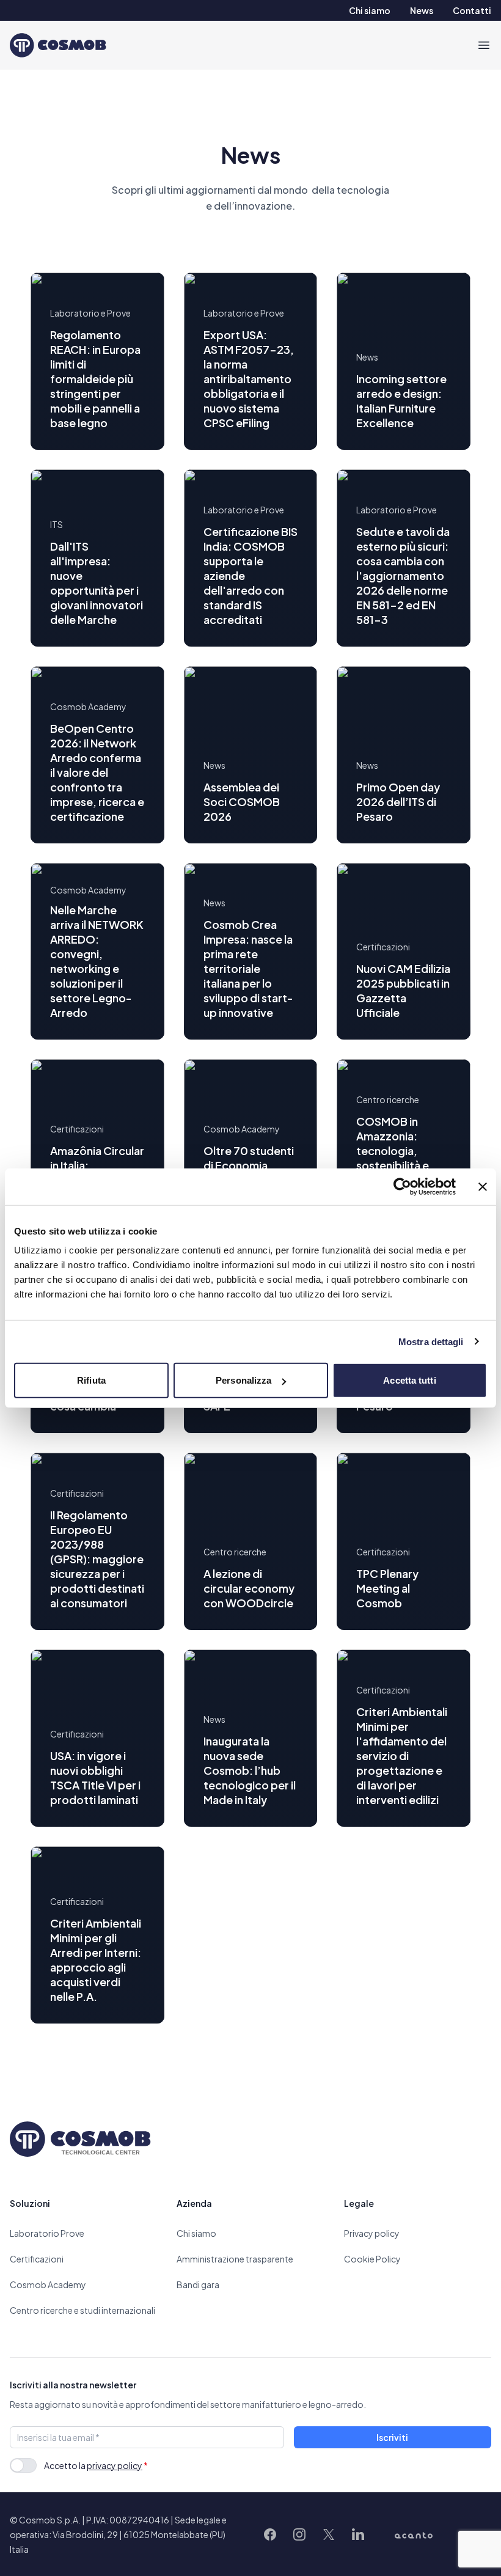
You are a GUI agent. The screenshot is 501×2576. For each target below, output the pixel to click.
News (422, 10)
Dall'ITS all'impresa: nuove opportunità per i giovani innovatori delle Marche (97, 583)
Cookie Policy (372, 2259)
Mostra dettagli (431, 1341)
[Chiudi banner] (483, 1186)
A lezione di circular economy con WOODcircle (249, 1588)
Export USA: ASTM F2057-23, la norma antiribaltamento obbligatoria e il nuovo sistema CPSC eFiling (249, 379)
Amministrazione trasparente (235, 2259)
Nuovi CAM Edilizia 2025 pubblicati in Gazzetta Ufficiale (403, 990)
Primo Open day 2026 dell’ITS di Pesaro (398, 802)
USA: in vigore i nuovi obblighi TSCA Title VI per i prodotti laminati (95, 1778)
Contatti (472, 10)
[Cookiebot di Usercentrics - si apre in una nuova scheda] (402, 1186)
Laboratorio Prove (47, 2233)
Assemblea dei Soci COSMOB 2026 (242, 802)
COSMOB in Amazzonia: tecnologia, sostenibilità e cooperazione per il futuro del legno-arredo (396, 1165)
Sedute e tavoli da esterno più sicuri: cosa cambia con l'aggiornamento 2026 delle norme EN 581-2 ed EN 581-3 (403, 575)
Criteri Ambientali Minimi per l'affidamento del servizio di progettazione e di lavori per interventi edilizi (402, 1756)
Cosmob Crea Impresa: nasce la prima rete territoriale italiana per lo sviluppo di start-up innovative (248, 968)
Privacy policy (372, 2233)
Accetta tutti (409, 1380)
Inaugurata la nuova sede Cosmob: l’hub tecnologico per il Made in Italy (250, 1770)
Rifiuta (91, 1380)
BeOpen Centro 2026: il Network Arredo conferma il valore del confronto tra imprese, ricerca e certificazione (97, 772)
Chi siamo (370, 10)
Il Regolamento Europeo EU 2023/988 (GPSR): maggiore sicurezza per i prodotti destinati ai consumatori (97, 1559)
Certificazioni (37, 2259)
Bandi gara (198, 2284)
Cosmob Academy (48, 2284)
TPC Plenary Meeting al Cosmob (387, 1588)
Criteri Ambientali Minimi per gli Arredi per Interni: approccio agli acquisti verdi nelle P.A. (96, 1960)
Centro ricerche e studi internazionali (82, 2310)
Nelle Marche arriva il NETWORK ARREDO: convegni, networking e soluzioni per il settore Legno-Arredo (97, 961)
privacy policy (115, 2465)
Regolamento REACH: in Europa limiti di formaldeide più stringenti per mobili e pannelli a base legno (95, 379)
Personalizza (243, 1380)
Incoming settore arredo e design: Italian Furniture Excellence (401, 401)
